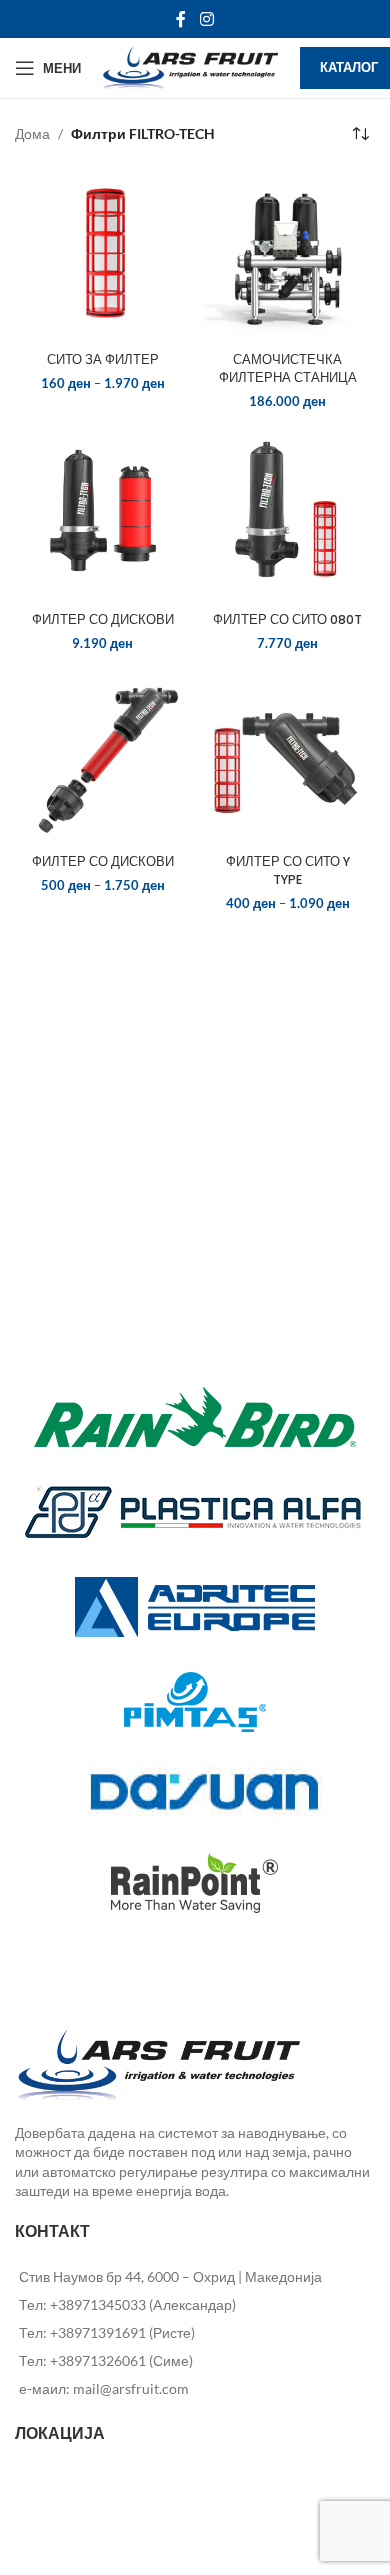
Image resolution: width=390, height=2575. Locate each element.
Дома (32, 133)
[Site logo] (190, 66)
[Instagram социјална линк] (206, 19)
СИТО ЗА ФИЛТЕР (103, 359)
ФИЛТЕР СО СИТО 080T (287, 619)
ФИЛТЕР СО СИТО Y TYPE (288, 870)
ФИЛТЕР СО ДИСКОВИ (103, 619)
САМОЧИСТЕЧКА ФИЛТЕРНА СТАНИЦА (288, 368)
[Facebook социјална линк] (181, 19)
